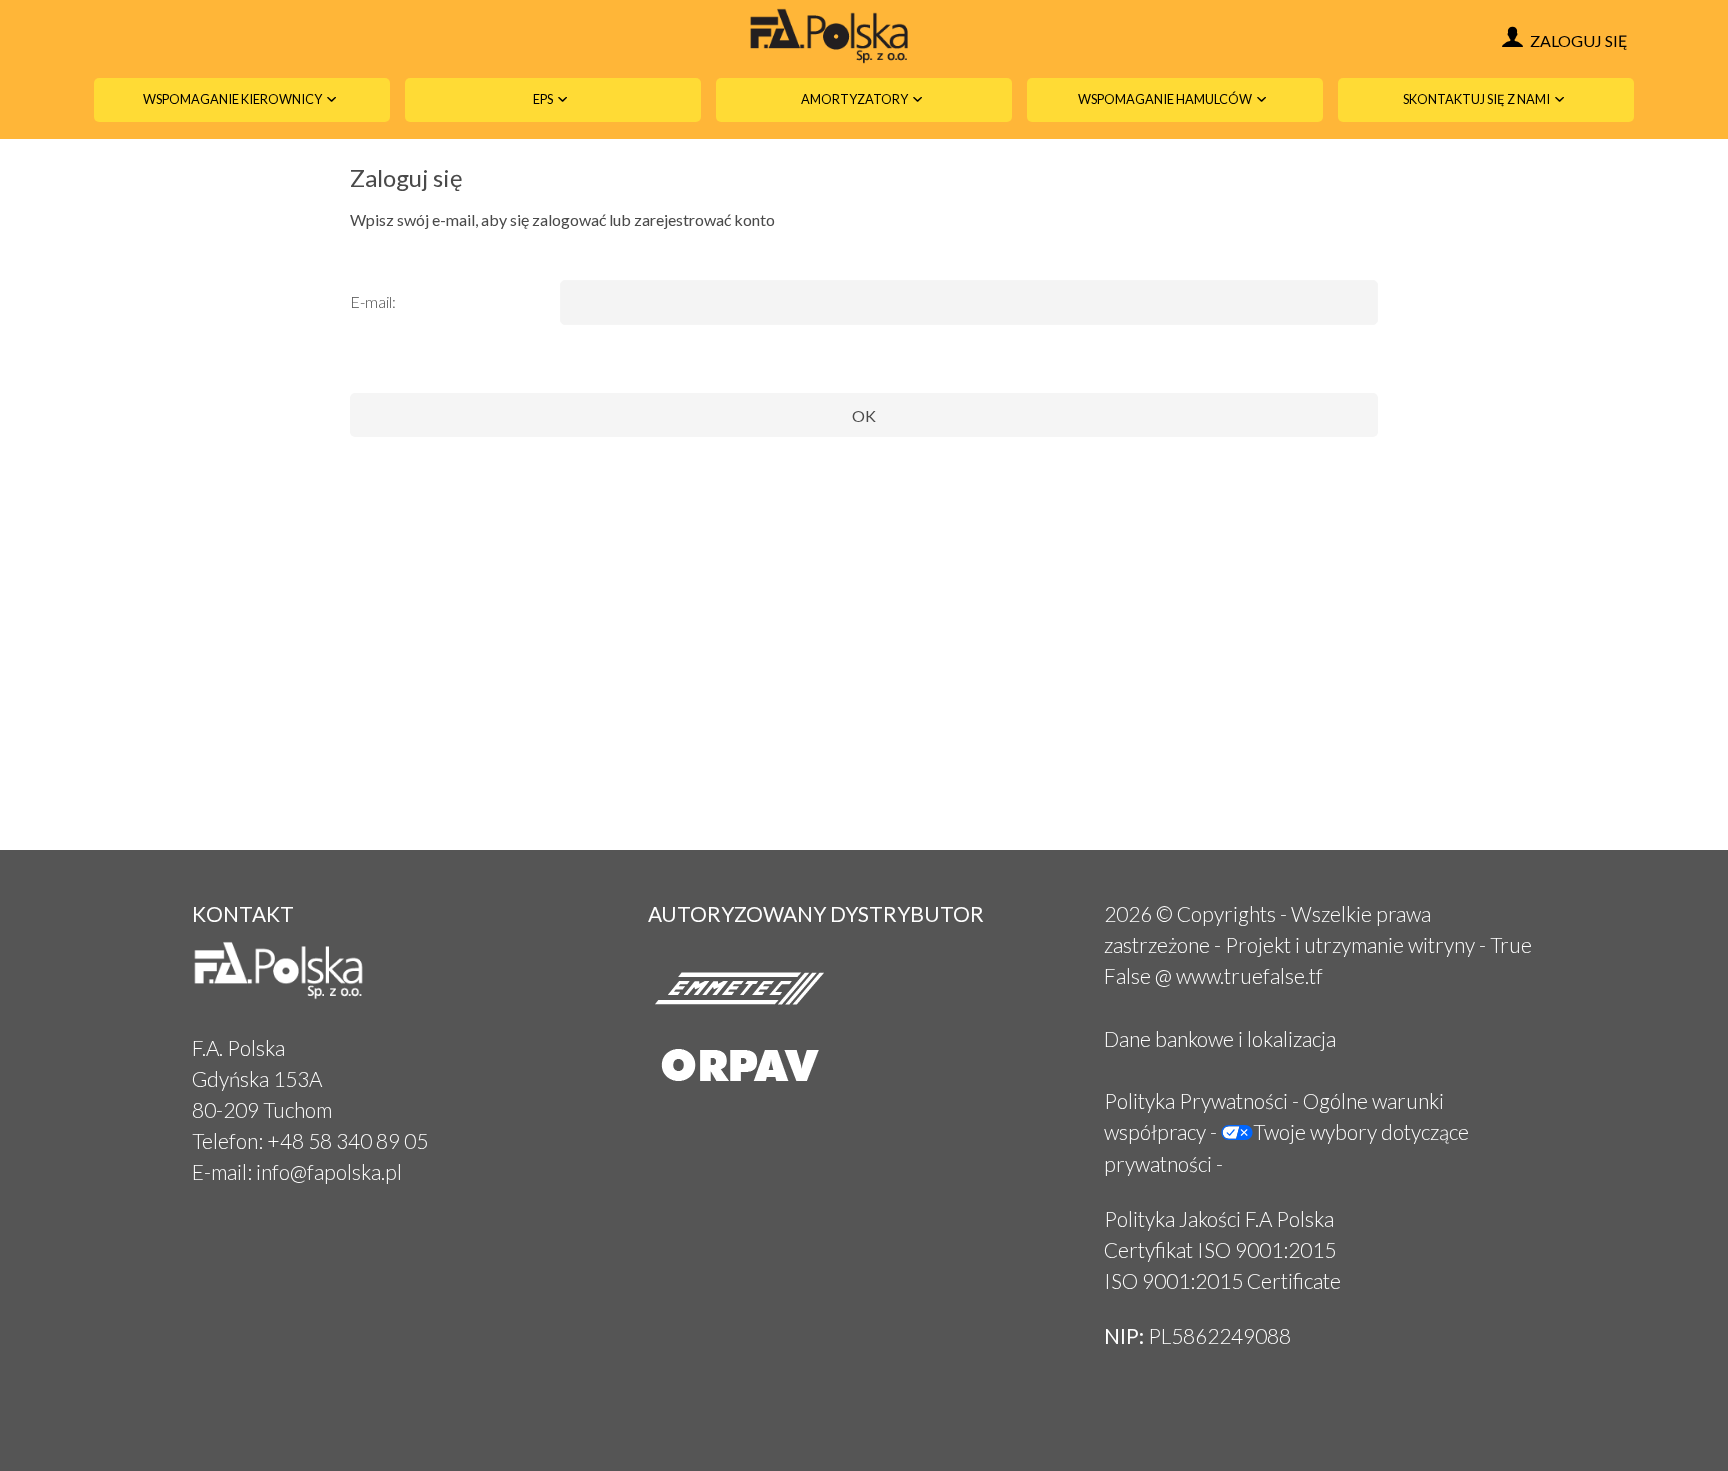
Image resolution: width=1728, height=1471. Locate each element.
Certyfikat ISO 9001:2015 (1220, 1249)
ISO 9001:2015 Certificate (1222, 1280)
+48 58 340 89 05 (347, 1140)
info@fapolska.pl (329, 1171)
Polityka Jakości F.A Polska (1219, 1218)
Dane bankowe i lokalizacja (1220, 1038)
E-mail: (373, 301)
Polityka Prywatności (1196, 1100)
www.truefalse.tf (1249, 975)
